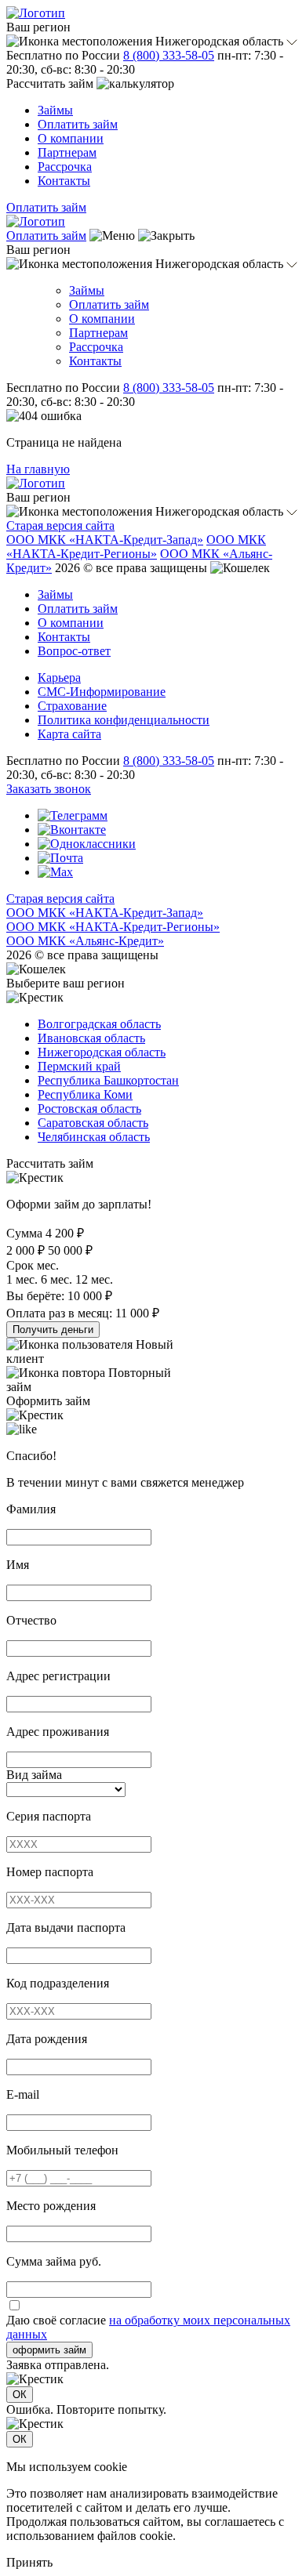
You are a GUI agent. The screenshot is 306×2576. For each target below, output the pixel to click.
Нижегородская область (102, 1052)
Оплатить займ (78, 124)
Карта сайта (69, 734)
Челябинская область (94, 1137)
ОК (20, 2395)
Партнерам (67, 152)
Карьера (59, 678)
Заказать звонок (49, 789)
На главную (38, 469)
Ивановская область (91, 1038)
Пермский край (79, 1066)
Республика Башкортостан (108, 1080)
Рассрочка (65, 167)
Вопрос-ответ (74, 651)
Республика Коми (85, 1094)
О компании (71, 138)
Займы (55, 110)
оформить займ (49, 2350)
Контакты (64, 181)
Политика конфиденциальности (124, 720)
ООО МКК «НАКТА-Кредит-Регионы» (136, 547)
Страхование (72, 706)
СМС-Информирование (102, 692)
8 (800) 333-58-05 (169, 55)
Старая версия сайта (60, 525)
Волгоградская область (99, 1024)
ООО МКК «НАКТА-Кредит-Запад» (105, 540)
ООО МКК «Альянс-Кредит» (85, 941)
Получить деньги (53, 1330)
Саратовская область (93, 1123)
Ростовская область (89, 1109)
